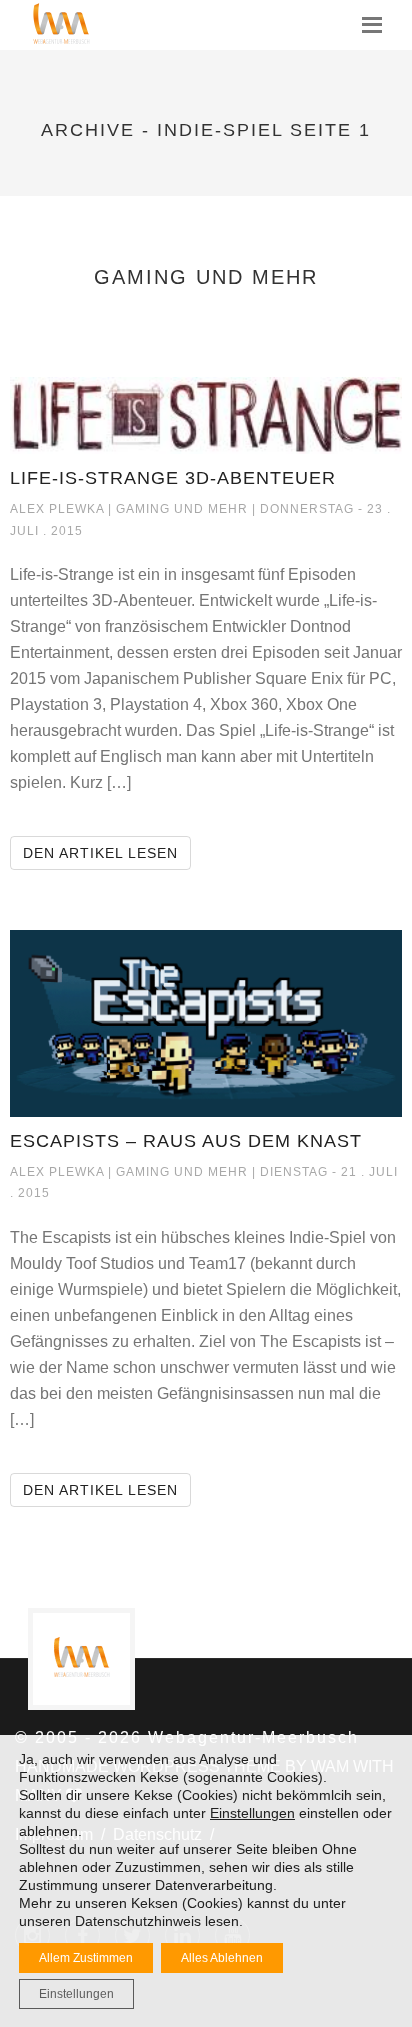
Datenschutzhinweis (138, 1921)
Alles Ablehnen (222, 1958)
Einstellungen (252, 1813)
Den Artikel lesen (107, 852)
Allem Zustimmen (86, 1958)
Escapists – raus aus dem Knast (186, 1141)
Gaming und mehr (184, 509)
